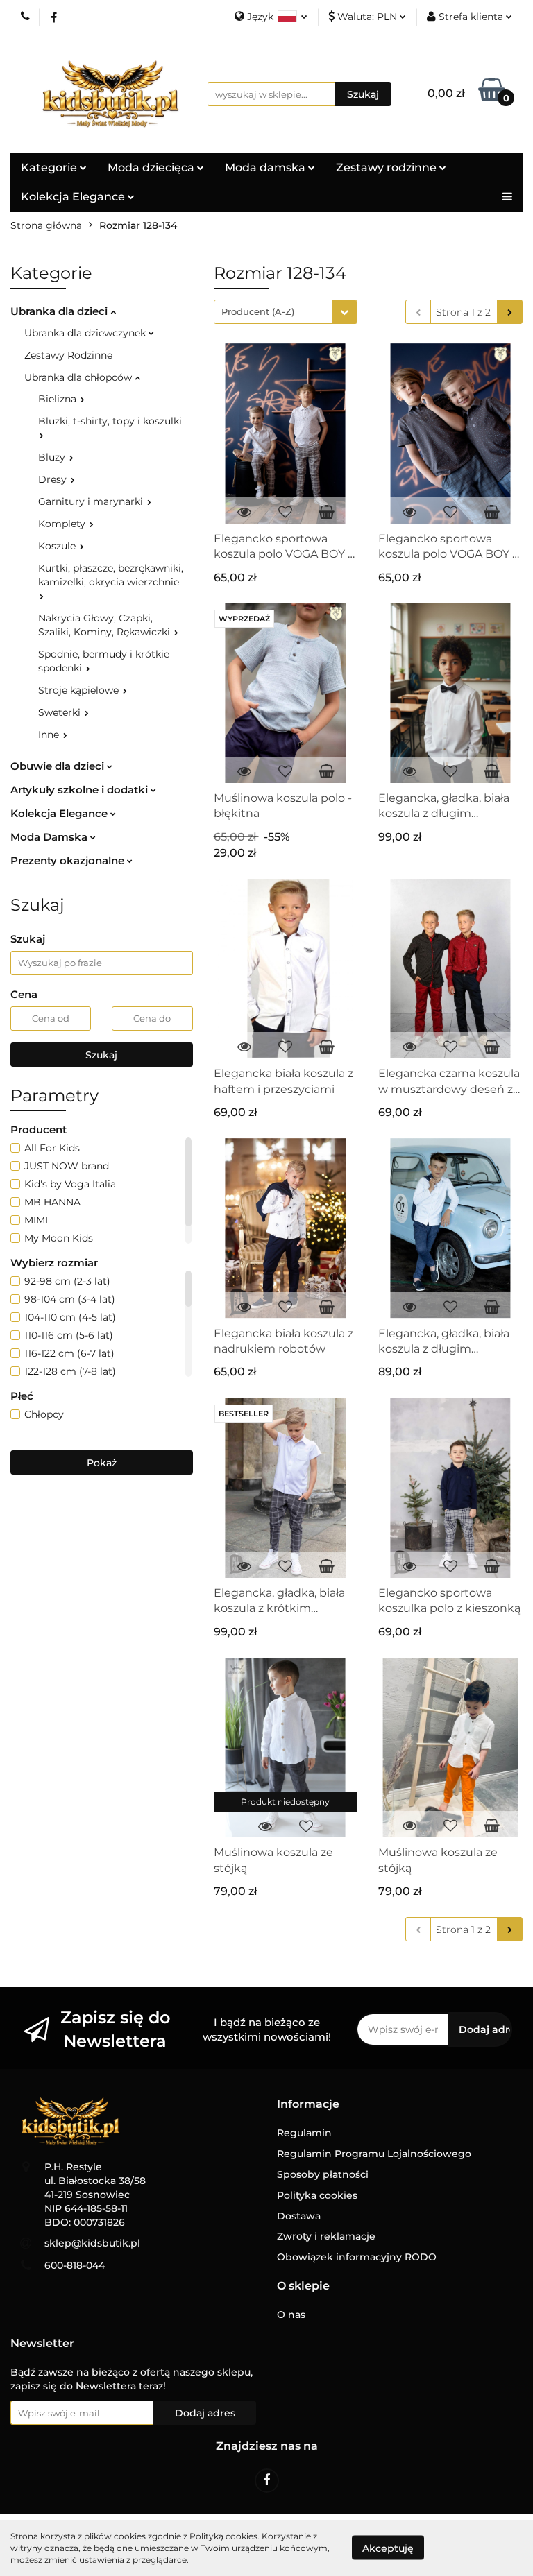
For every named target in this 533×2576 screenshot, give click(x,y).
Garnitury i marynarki (92, 501)
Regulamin (304, 2133)
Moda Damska (50, 837)
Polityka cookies (317, 2195)
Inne (50, 735)
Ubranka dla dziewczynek (86, 333)
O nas (291, 2315)
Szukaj (101, 1055)
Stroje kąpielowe (80, 690)
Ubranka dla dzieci (60, 311)
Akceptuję (388, 2548)
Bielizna (59, 399)
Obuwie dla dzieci (59, 766)
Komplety (63, 524)
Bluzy (53, 457)
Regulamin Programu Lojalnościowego (374, 2154)
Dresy (54, 479)
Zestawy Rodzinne (68, 355)
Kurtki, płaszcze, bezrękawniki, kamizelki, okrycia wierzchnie (111, 575)
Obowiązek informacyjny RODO (357, 2257)
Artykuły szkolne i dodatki (81, 790)
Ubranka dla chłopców (79, 377)
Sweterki (61, 712)
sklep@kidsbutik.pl (92, 2243)
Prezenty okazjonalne (69, 860)
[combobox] (286, 312)
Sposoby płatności (323, 2174)
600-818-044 (75, 2265)
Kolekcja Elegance (74, 197)
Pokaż (102, 1463)
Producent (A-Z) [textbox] (258, 311)
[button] (308, 2105)
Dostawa (299, 2216)
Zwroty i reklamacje (326, 2236)
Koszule (58, 546)
